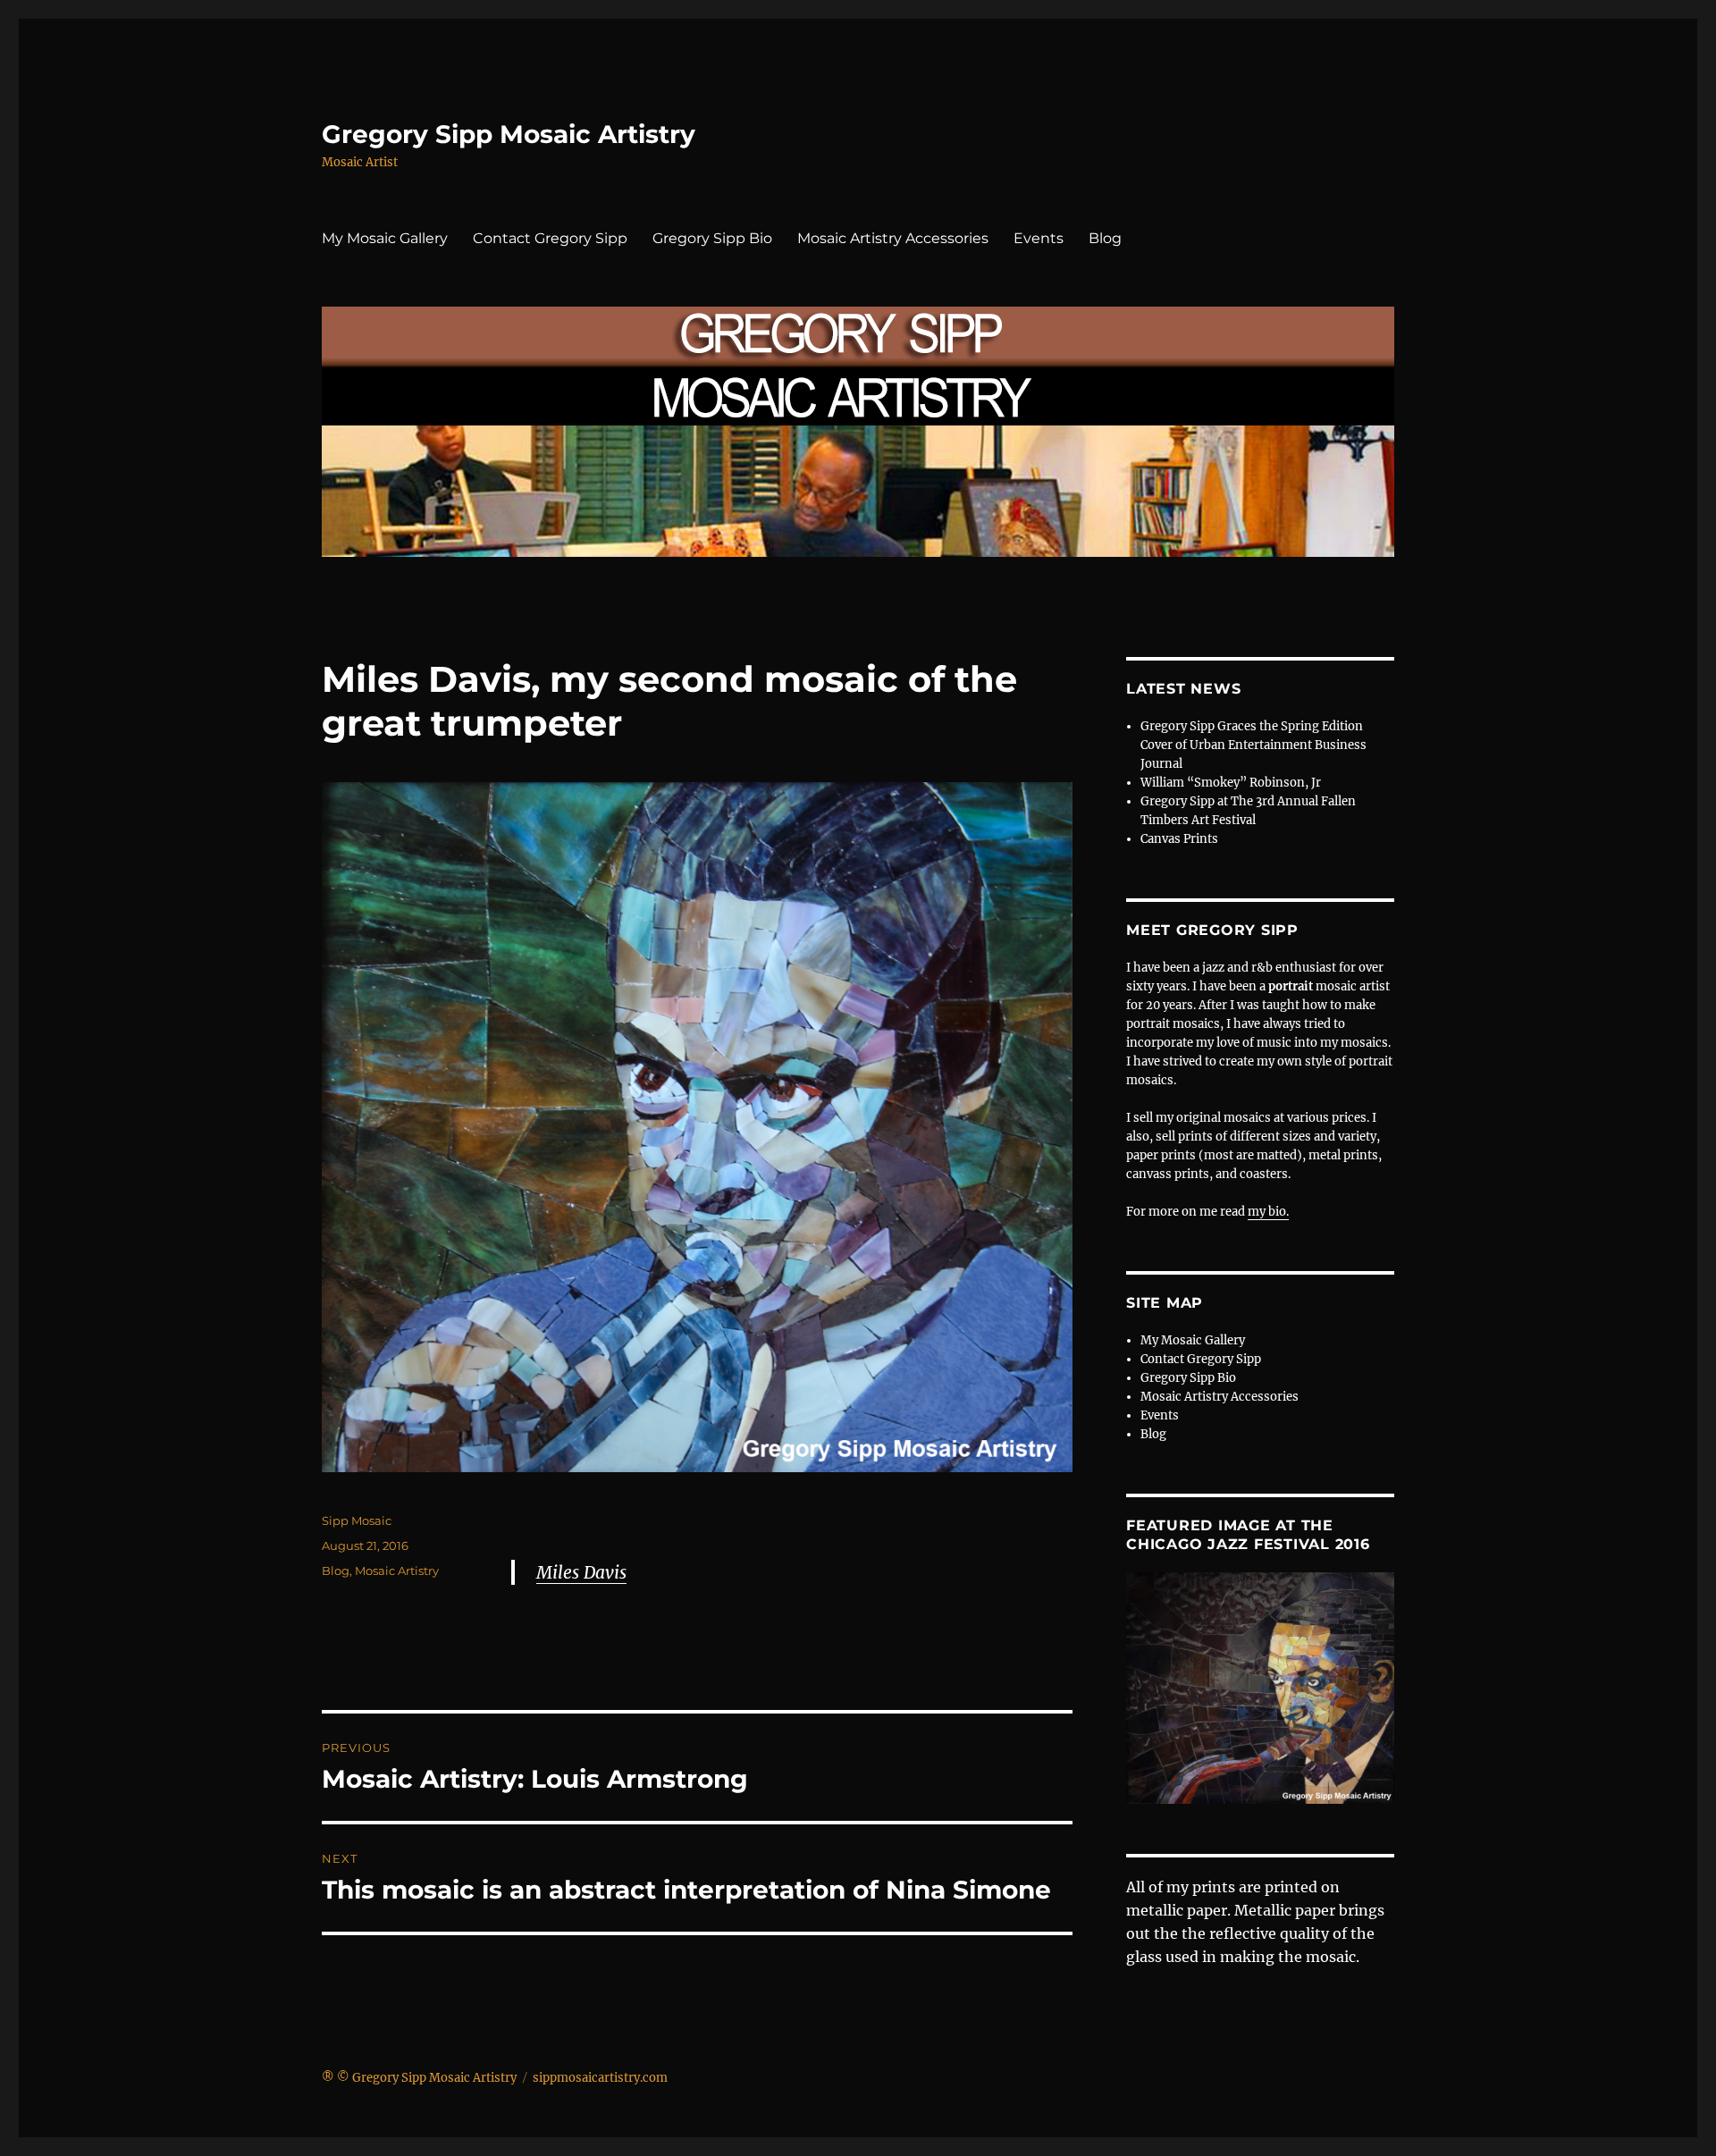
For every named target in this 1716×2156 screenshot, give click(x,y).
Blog (1105, 238)
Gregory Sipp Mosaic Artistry (509, 134)
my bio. (1268, 1212)
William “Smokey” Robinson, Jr (1231, 783)
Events (1039, 238)
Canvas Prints (1179, 839)
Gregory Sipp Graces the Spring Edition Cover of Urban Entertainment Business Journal (1253, 745)
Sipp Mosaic (357, 1520)
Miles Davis (581, 1572)
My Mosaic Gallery (385, 238)
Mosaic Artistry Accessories (893, 238)
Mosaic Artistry (397, 1571)
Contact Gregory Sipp (550, 238)
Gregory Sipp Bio (712, 238)
